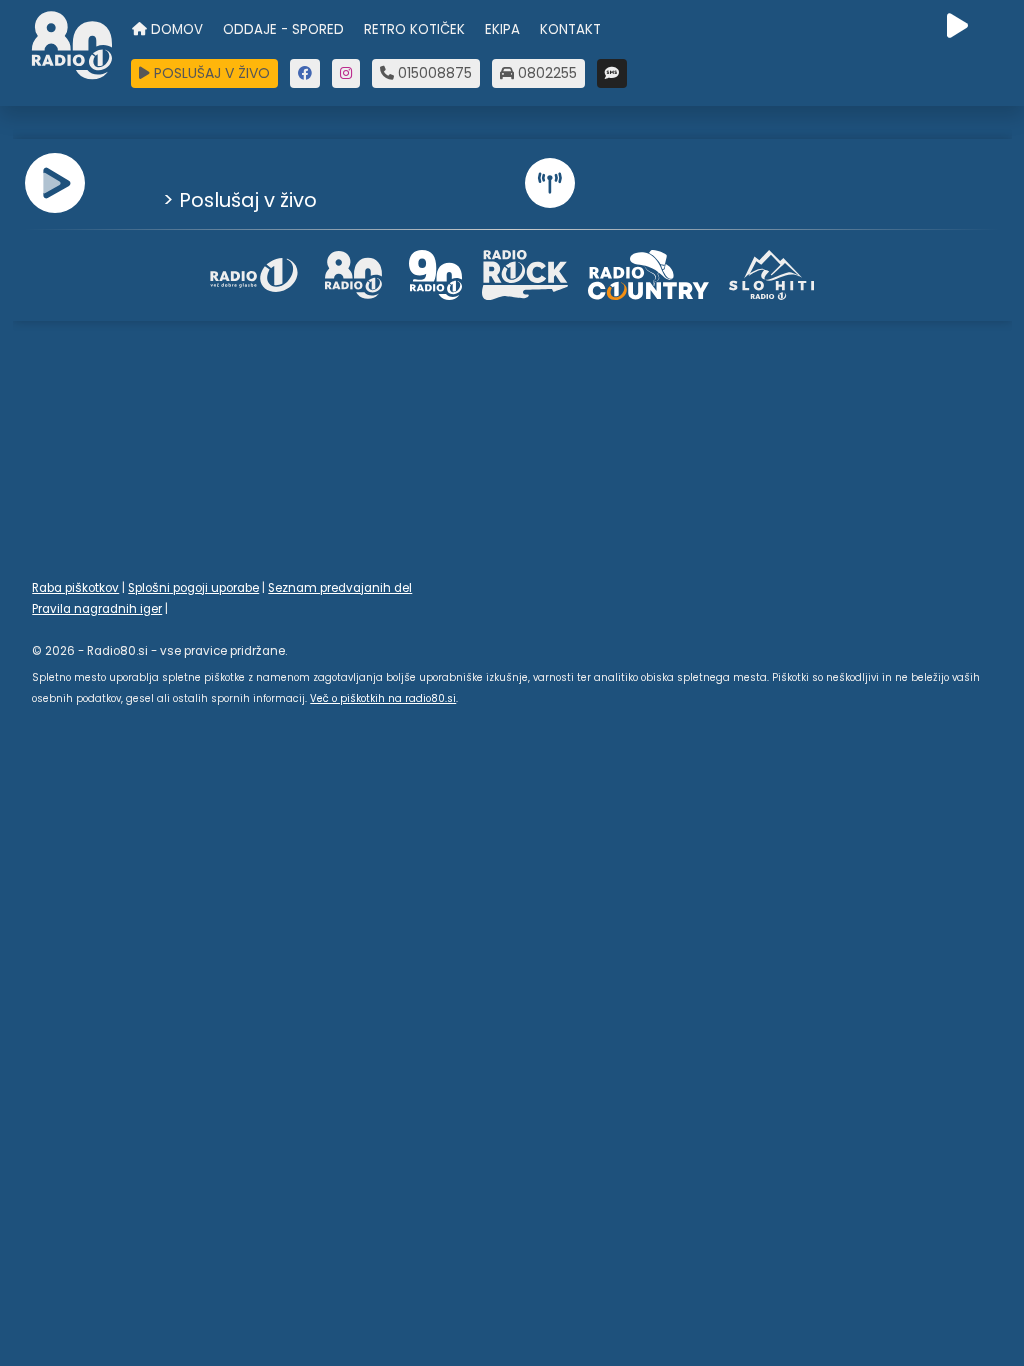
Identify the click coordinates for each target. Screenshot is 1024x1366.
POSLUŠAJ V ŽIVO (210, 73)
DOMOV (175, 29)
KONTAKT (570, 29)
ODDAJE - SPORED (283, 29)
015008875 (433, 73)
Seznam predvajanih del (340, 588)
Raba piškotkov (75, 588)
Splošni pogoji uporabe (193, 588)
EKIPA (502, 29)
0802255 (545, 73)
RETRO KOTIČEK (414, 29)
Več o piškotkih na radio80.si (383, 698)
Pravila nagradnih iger (97, 609)
